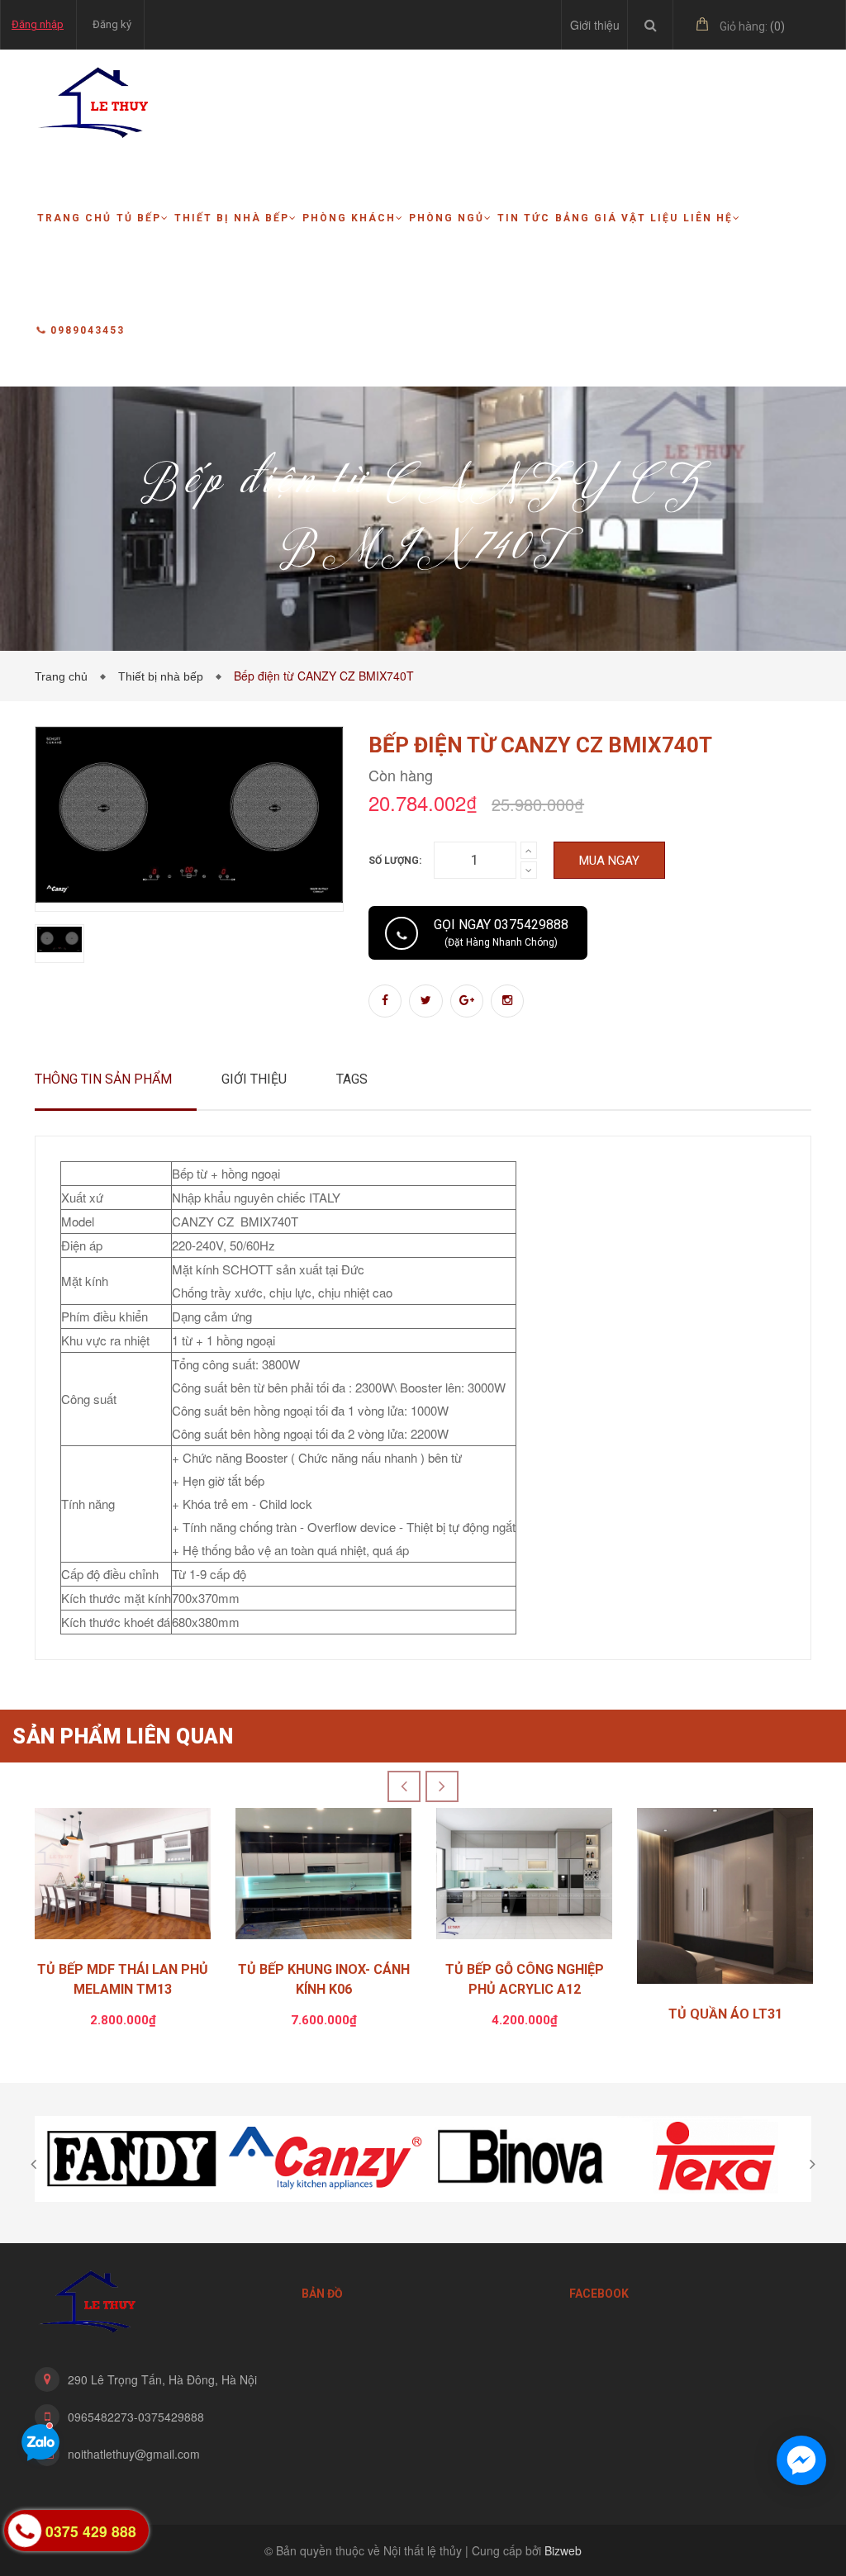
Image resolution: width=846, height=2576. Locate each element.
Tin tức (524, 218)
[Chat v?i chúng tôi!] (801, 2460)
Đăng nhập (38, 24)
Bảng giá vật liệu (617, 218)
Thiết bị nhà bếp (232, 218)
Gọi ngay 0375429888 (501, 932)
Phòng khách (349, 218)
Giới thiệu (595, 25)
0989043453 (88, 330)
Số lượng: (395, 861)
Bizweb (563, 2550)
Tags (352, 1079)
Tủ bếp (139, 218)
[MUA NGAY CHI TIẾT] (123, 1878)
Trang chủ (74, 218)
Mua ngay (609, 861)
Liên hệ (708, 218)
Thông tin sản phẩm (103, 1079)
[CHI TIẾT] (725, 1900)
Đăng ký (112, 24)
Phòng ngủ (447, 218)
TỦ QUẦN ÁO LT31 (725, 2014)
